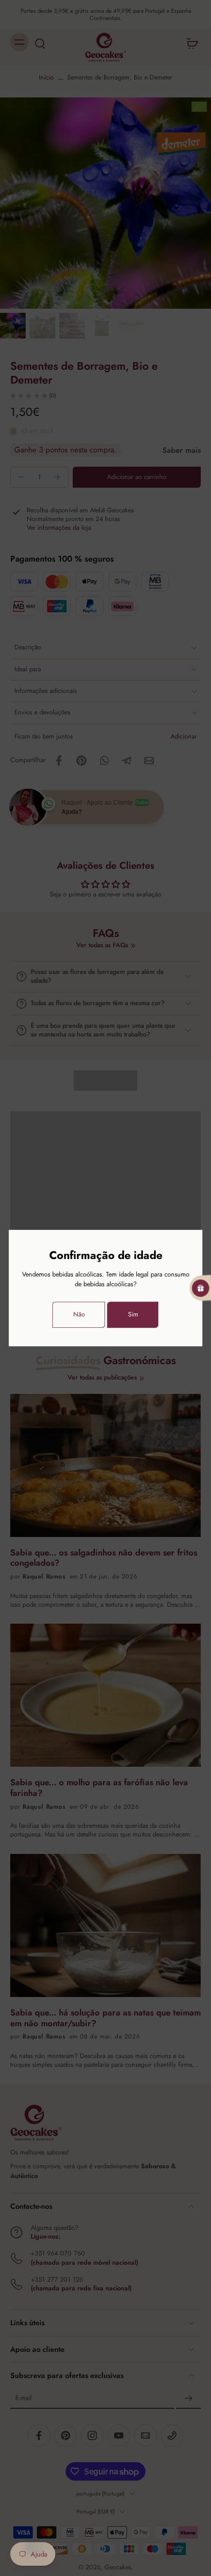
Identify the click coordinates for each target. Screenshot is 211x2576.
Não (79, 1314)
